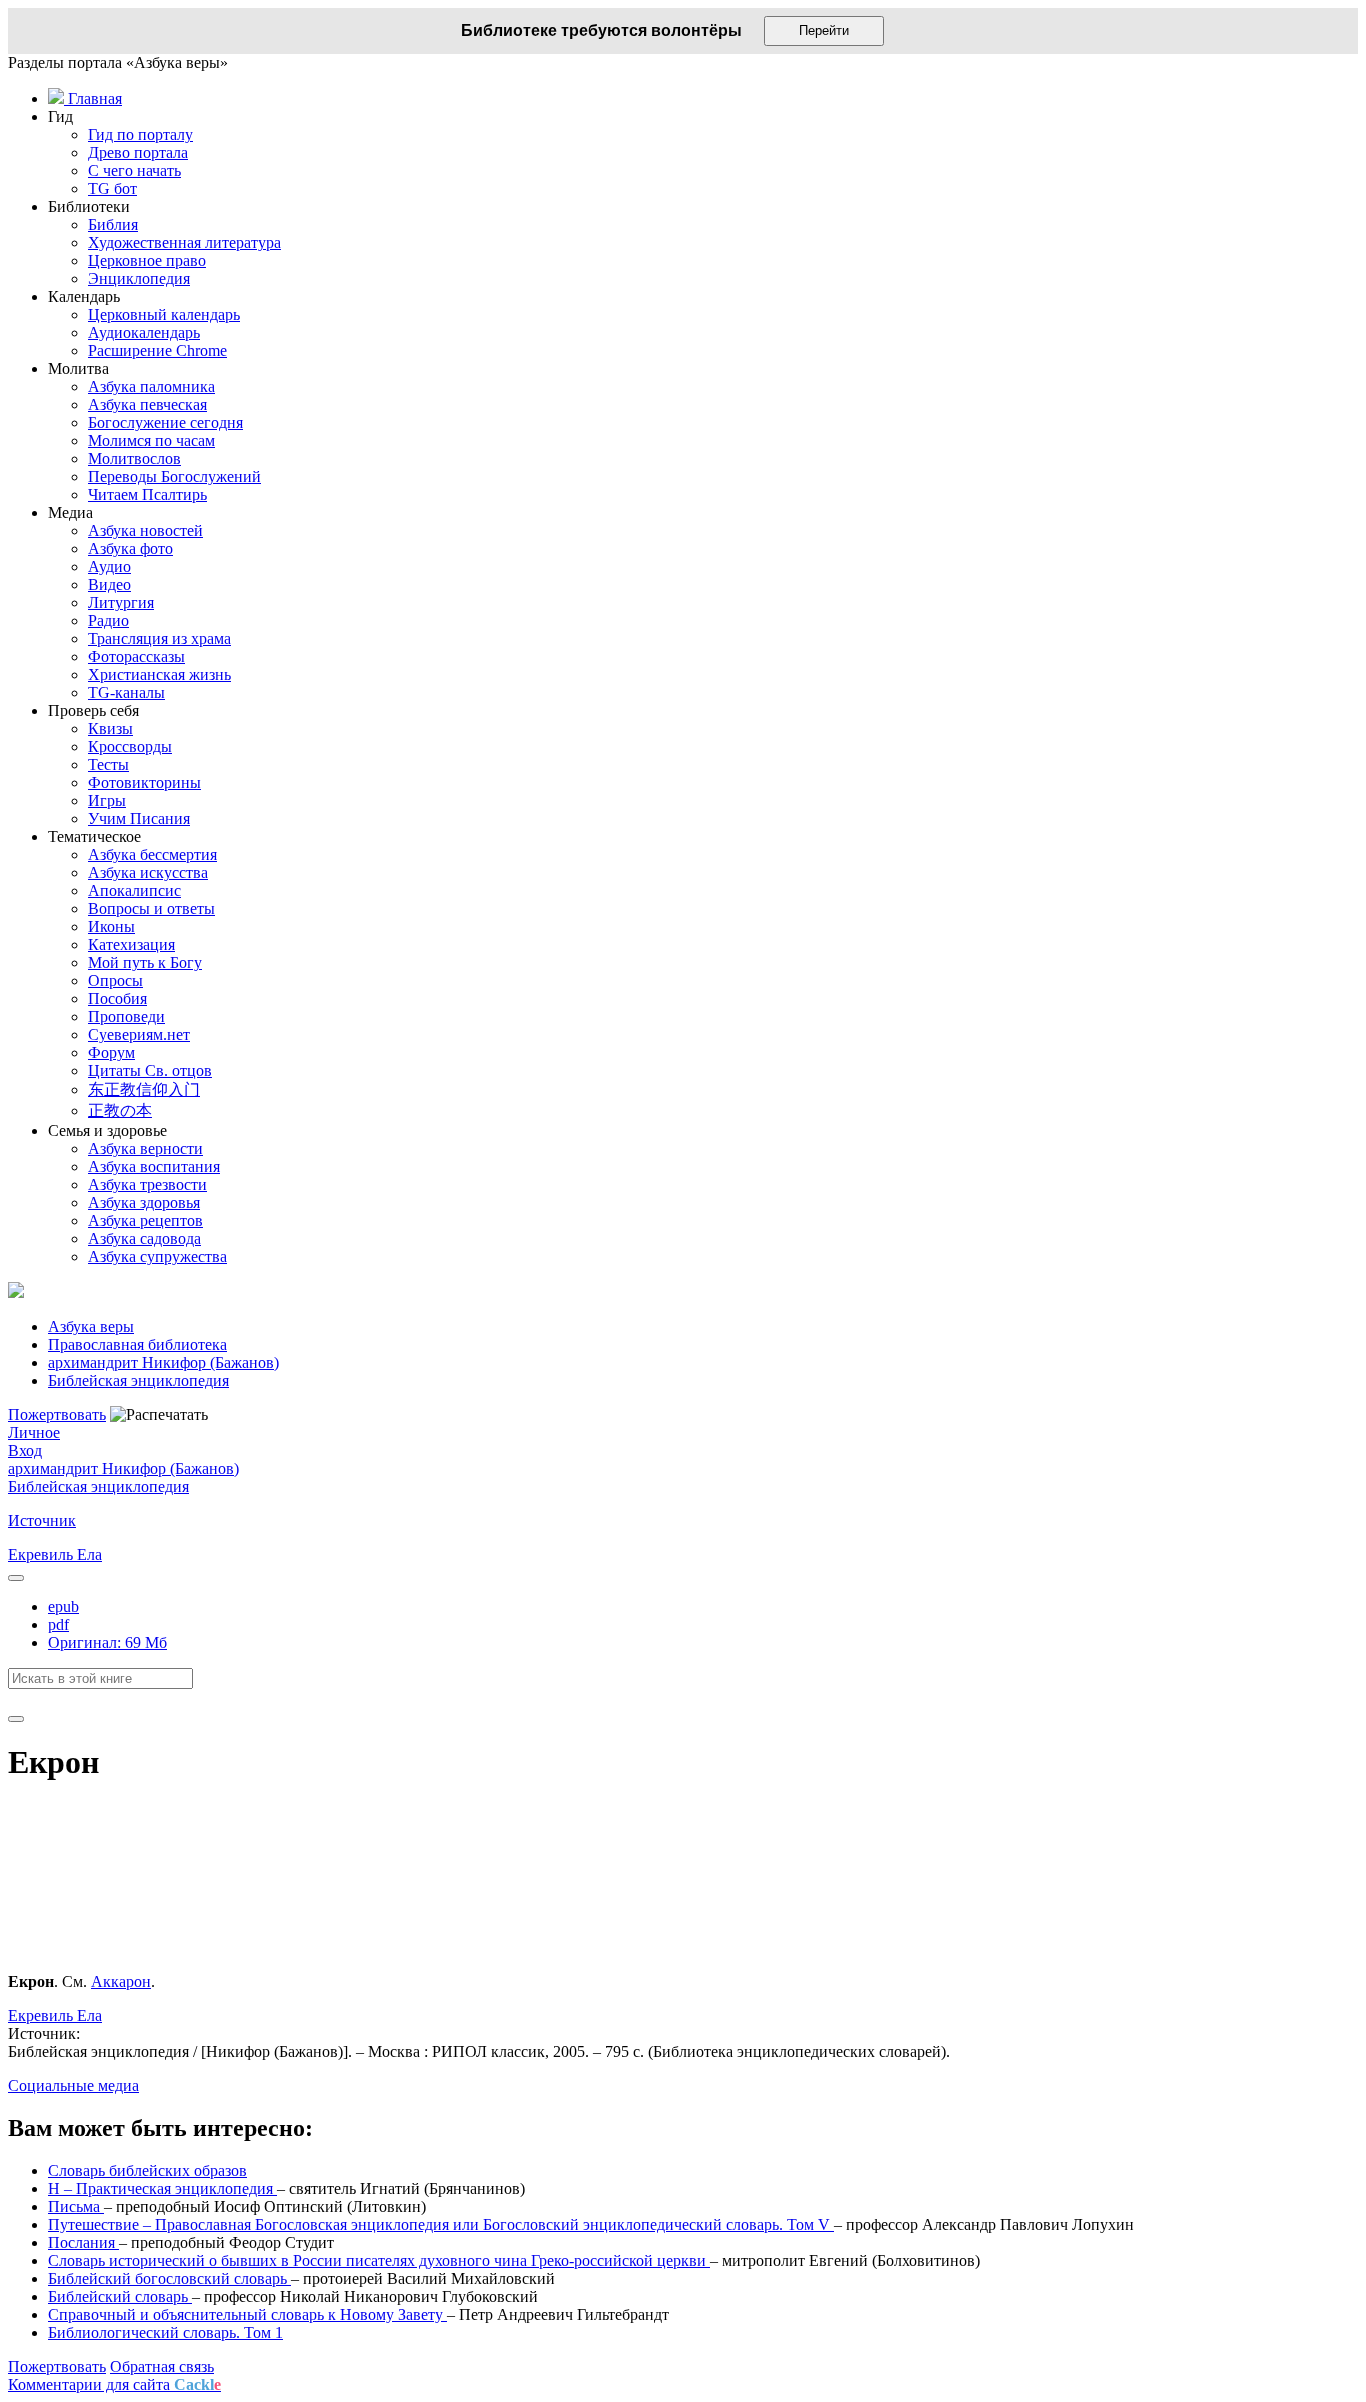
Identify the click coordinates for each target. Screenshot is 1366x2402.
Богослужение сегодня (165, 422)
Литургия (121, 602)
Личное (34, 1432)
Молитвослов (134, 458)
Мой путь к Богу (145, 962)
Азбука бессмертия (152, 854)
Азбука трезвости (147, 1184)
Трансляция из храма (159, 638)
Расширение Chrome (157, 350)
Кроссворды (130, 746)
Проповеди (126, 1016)
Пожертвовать (57, 1414)
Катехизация (131, 944)
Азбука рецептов (145, 1220)
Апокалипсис (134, 890)
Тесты (108, 764)
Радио (108, 620)
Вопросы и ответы (151, 908)
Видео (109, 584)
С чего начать (134, 170)
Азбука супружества (157, 1256)
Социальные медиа (73, 2085)
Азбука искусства (148, 872)
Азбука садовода (144, 1238)
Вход (25, 1450)
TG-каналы (126, 692)
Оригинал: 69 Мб (107, 1642)
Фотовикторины (144, 782)
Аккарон (121, 1981)
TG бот (112, 188)
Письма (76, 2206)
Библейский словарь (120, 2296)
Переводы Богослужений (174, 476)
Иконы (111, 926)
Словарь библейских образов (147, 2170)
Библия (113, 224)
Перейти (824, 30)
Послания (83, 2242)
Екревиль (42, 1554)
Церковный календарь (164, 314)
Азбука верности (145, 1148)
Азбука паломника (151, 386)
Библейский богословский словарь (169, 2278)
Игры (107, 800)
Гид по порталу (140, 134)
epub (63, 1606)
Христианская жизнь (159, 674)
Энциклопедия (139, 278)
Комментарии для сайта (114, 2384)
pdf (58, 1624)
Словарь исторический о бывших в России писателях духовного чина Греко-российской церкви (379, 2260)
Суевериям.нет (139, 1034)
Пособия (117, 998)
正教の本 (120, 1110)
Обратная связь (162, 2366)
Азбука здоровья (144, 1202)
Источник (42, 1520)
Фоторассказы (136, 656)
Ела (89, 1554)
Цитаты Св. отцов (150, 1070)
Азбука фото (130, 548)
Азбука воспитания (154, 1166)
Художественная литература (184, 242)
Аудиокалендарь (144, 332)
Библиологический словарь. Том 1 (165, 2332)
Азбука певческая (147, 404)
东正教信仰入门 (144, 1089)
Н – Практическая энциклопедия (162, 2188)
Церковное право (147, 260)
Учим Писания (139, 818)
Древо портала (138, 152)
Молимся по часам (151, 440)
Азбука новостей (145, 530)
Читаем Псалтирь (147, 494)
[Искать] (16, 1719)
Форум (111, 1052)
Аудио (109, 566)
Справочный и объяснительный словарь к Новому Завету (247, 2314)
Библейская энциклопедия (98, 1486)
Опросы (115, 980)
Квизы (110, 728)
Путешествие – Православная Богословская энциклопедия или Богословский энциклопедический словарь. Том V (441, 2224)
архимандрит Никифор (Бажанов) (123, 1468)
